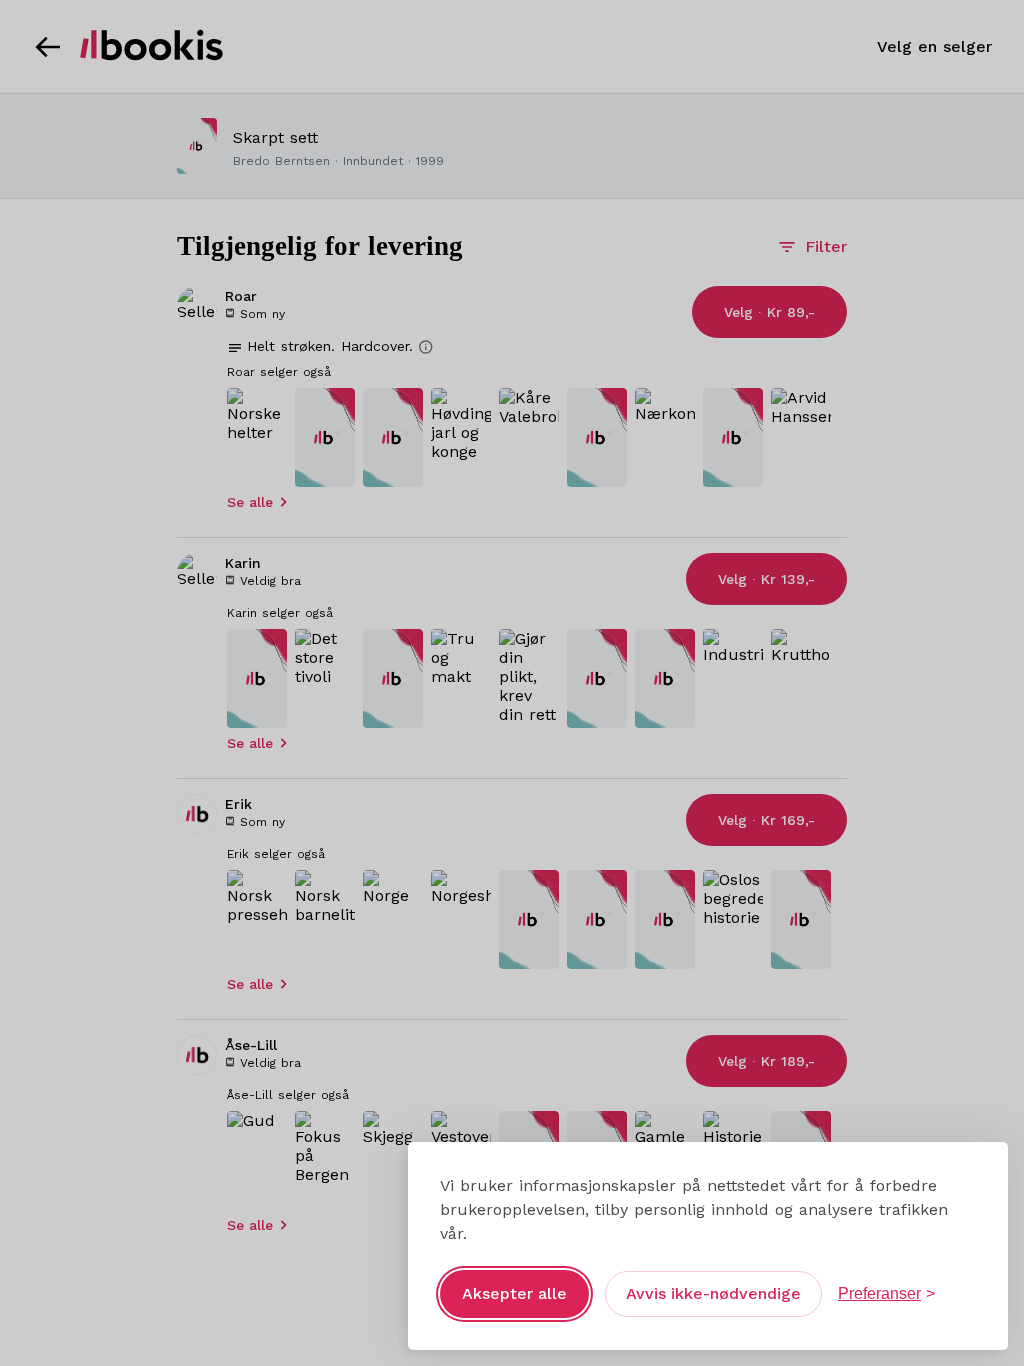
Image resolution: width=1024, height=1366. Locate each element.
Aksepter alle (514, 1293)
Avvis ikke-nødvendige (713, 1293)
